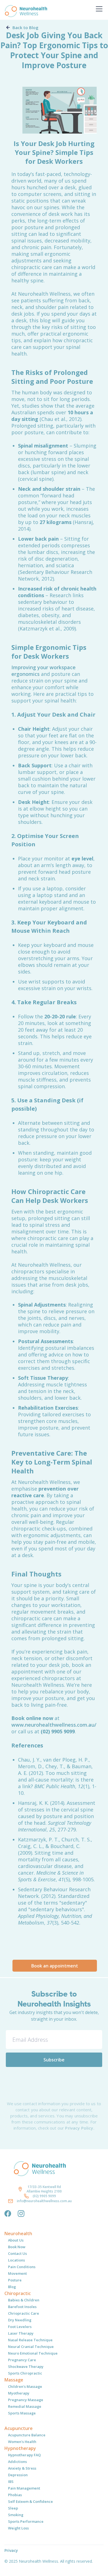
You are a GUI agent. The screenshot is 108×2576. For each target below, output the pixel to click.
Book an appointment (55, 1966)
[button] (98, 9)
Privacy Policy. (80, 2128)
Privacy (11, 2550)
